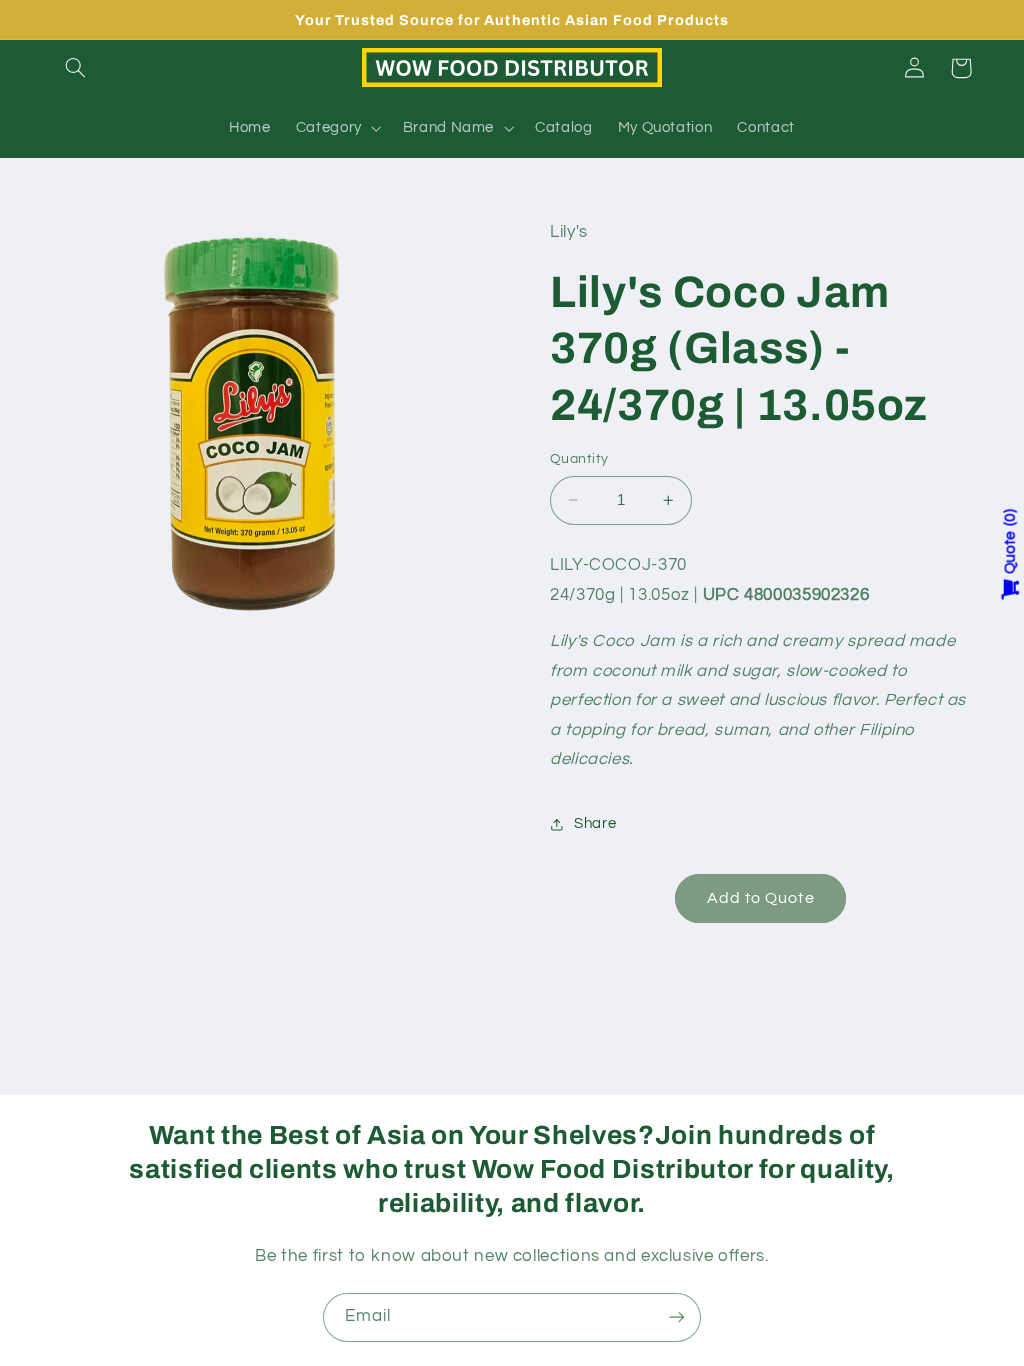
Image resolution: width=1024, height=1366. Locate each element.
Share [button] (595, 823)
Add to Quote (761, 898)
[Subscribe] (677, 1317)
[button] (76, 68)
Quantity (579, 459)
